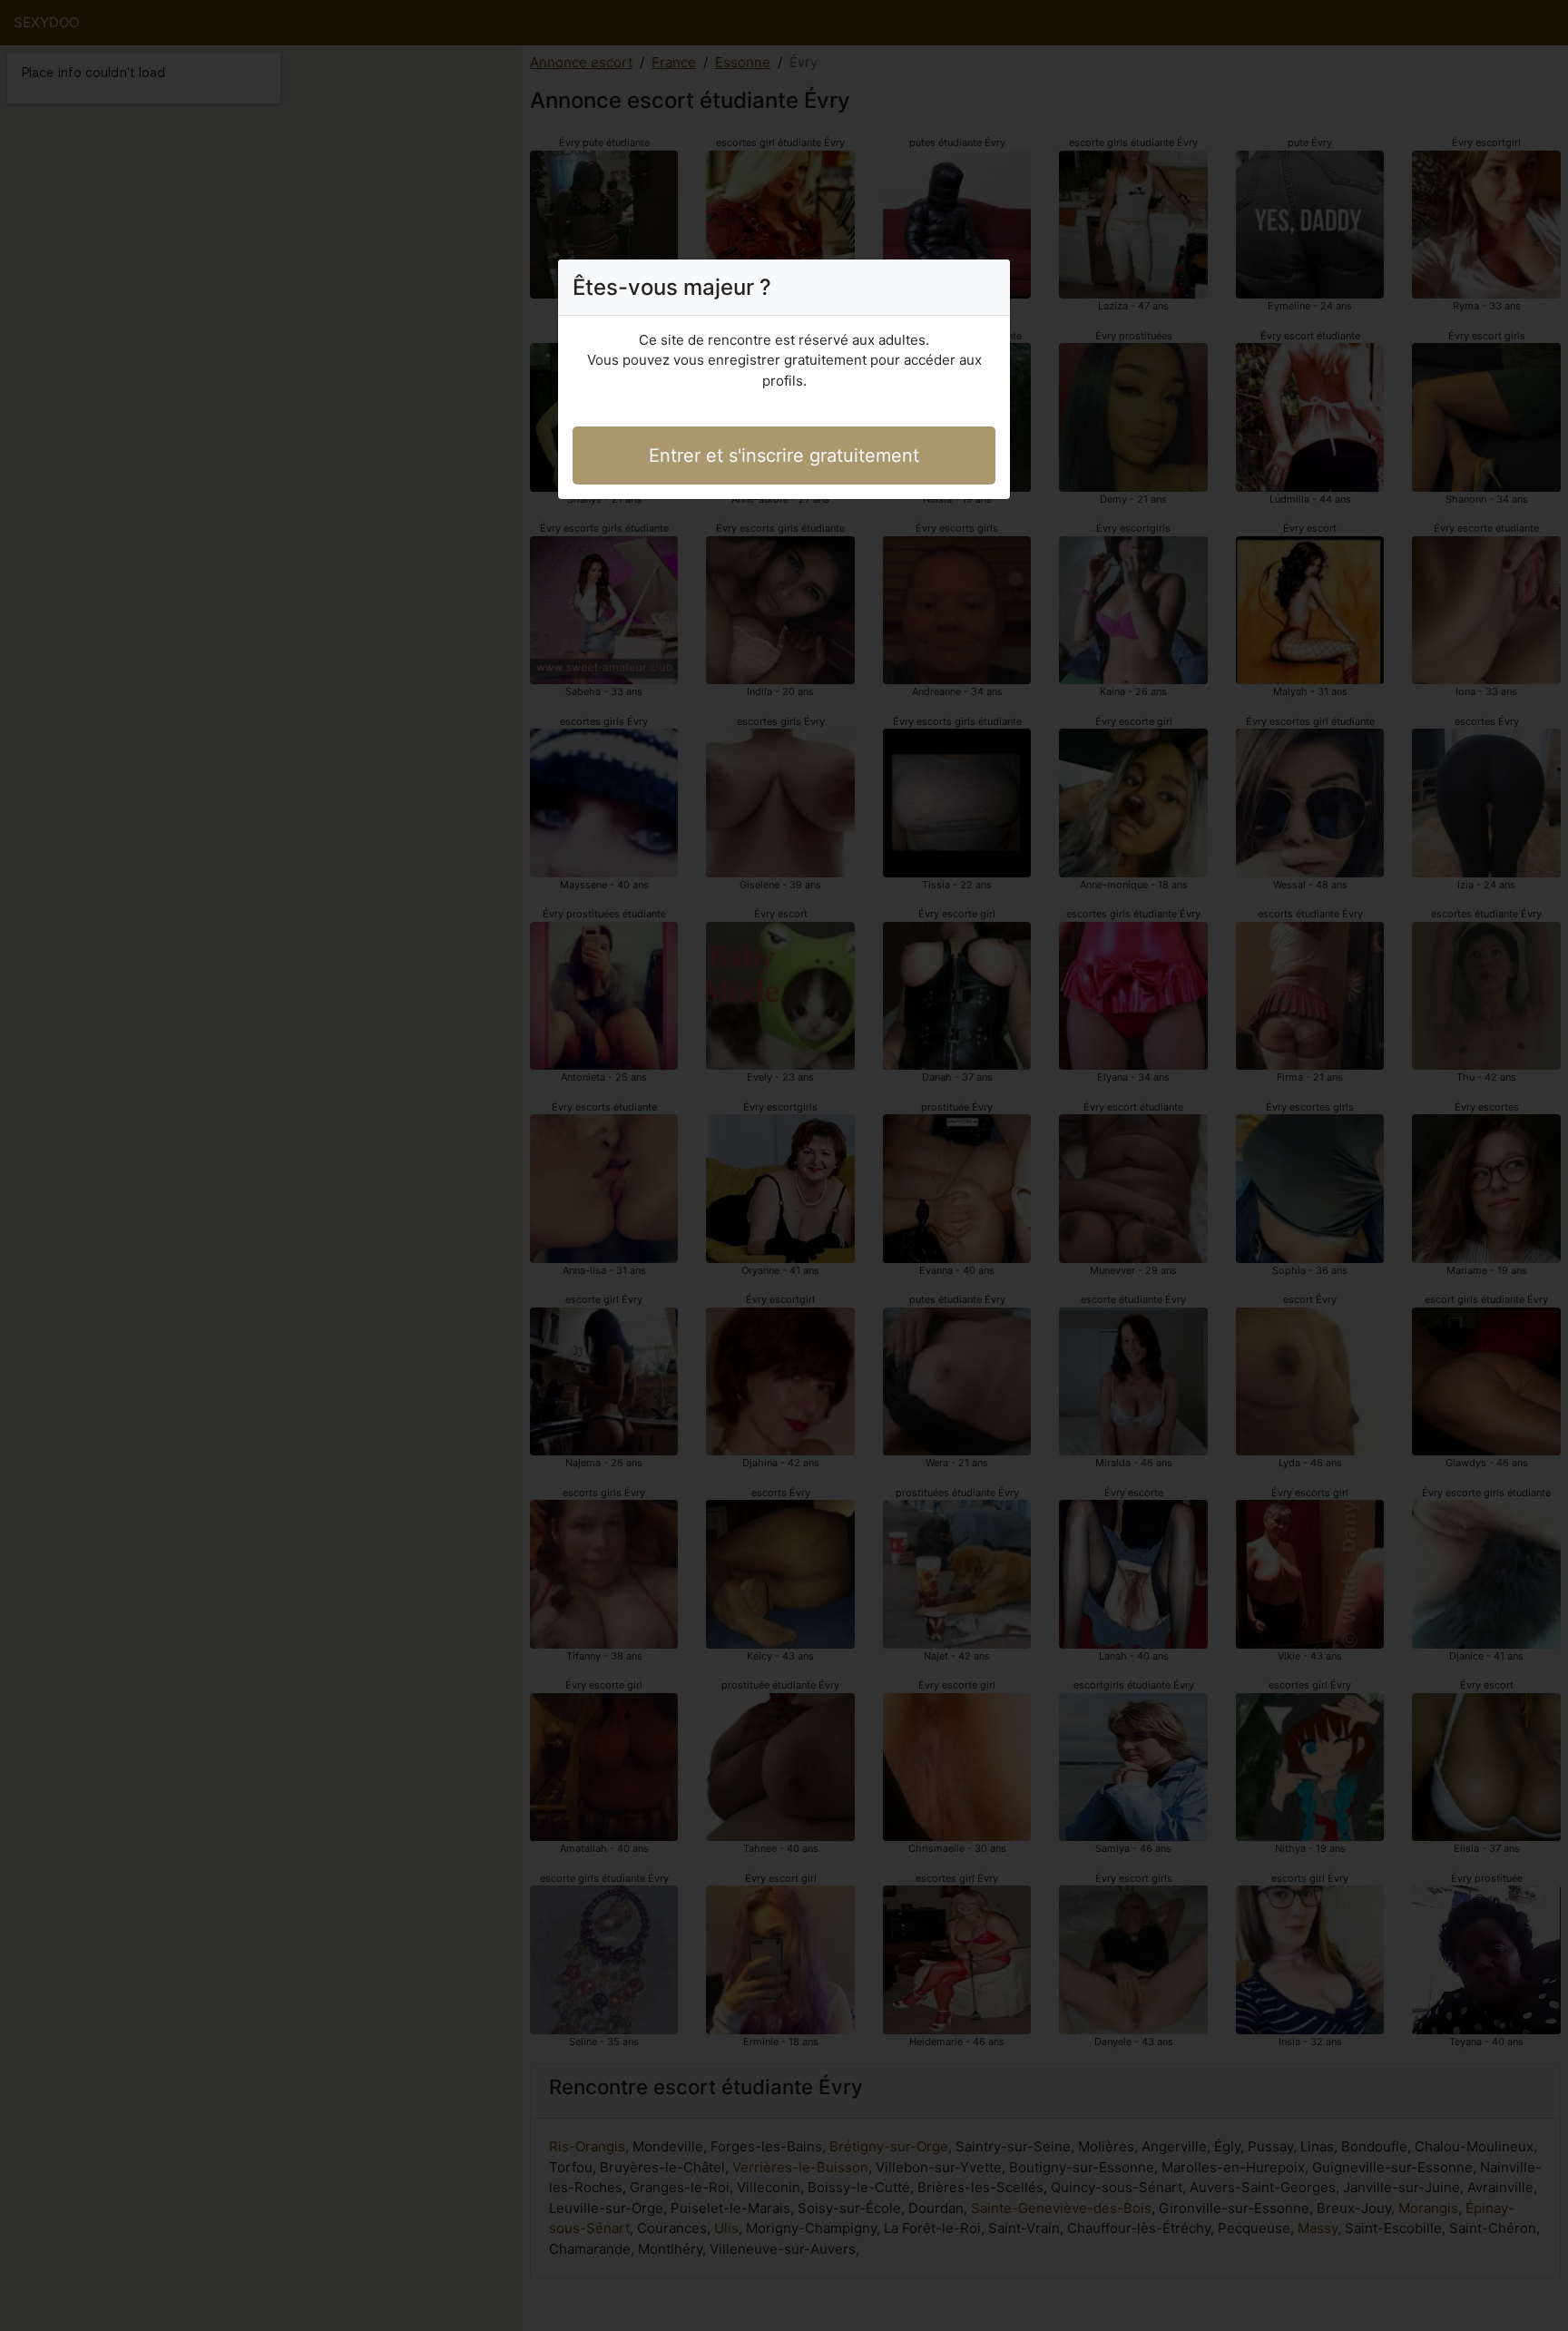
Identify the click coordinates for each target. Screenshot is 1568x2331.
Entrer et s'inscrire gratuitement (784, 455)
